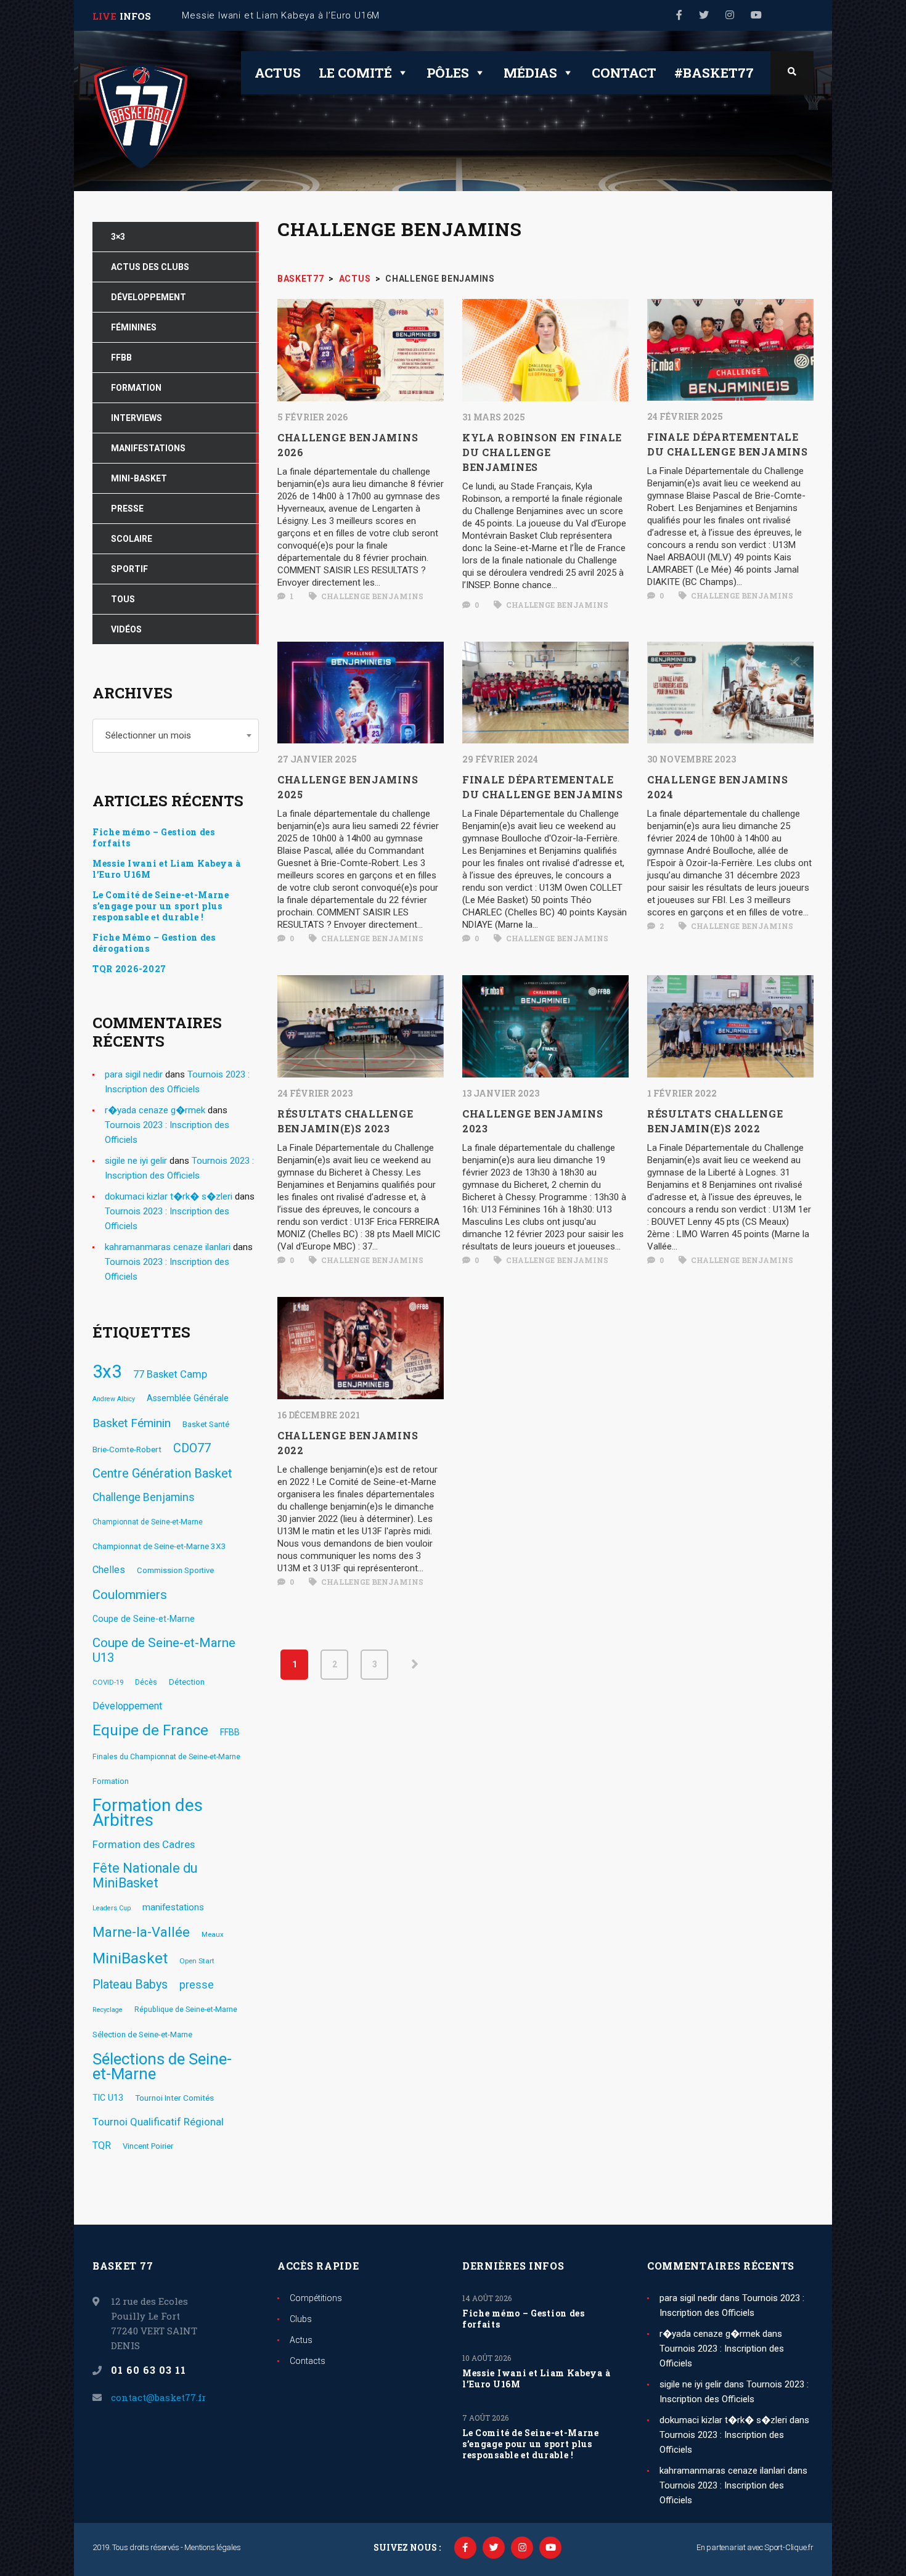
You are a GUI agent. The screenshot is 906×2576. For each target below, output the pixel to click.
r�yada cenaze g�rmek (155, 1110)
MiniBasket (130, 1958)
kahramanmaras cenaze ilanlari (168, 1247)
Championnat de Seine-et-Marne (148, 1522)
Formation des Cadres (144, 1844)
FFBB (230, 1732)
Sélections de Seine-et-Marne (162, 2066)
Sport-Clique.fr (789, 2547)
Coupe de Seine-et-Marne (144, 1619)
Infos (135, 16)
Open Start (197, 1961)
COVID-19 (108, 1682)
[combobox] (176, 736)
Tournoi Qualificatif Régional (158, 2122)
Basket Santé (206, 1424)
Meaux (213, 1934)
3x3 (107, 1372)
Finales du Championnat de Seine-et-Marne (166, 1757)
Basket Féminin (132, 1423)
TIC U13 (108, 2098)
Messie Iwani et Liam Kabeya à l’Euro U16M (166, 869)
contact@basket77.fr (158, 2397)
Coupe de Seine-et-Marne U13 (164, 1650)
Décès (146, 1682)
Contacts (308, 2361)
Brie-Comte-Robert (127, 1449)
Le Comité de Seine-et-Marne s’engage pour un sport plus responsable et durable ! (161, 906)
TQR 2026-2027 (129, 969)
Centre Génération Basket (162, 1473)
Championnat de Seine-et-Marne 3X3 (159, 1546)
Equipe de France (150, 1730)
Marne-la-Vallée (141, 1932)
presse (197, 1985)
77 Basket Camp (170, 1374)
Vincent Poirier (148, 2146)
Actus (278, 73)
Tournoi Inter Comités (174, 2098)
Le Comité (355, 73)
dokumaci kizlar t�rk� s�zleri (169, 1196)
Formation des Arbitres (148, 1813)
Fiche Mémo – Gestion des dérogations (154, 943)
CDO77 (192, 1448)
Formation (111, 1781)
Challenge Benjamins (371, 596)
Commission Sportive (175, 1570)
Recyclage (108, 2010)
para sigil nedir (134, 1074)
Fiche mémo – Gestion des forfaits (154, 838)
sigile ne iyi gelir (136, 1161)
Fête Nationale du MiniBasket (145, 1876)
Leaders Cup (112, 1908)
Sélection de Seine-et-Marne (142, 2034)
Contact (624, 73)
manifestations (173, 1907)
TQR (102, 2145)
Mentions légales (212, 2547)
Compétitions (316, 2298)
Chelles (109, 1570)
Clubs (301, 2319)
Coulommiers (130, 1595)
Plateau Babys (130, 1985)
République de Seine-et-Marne (186, 2010)
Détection (187, 1682)
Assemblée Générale (188, 1398)
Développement (127, 1706)
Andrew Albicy (114, 1399)
